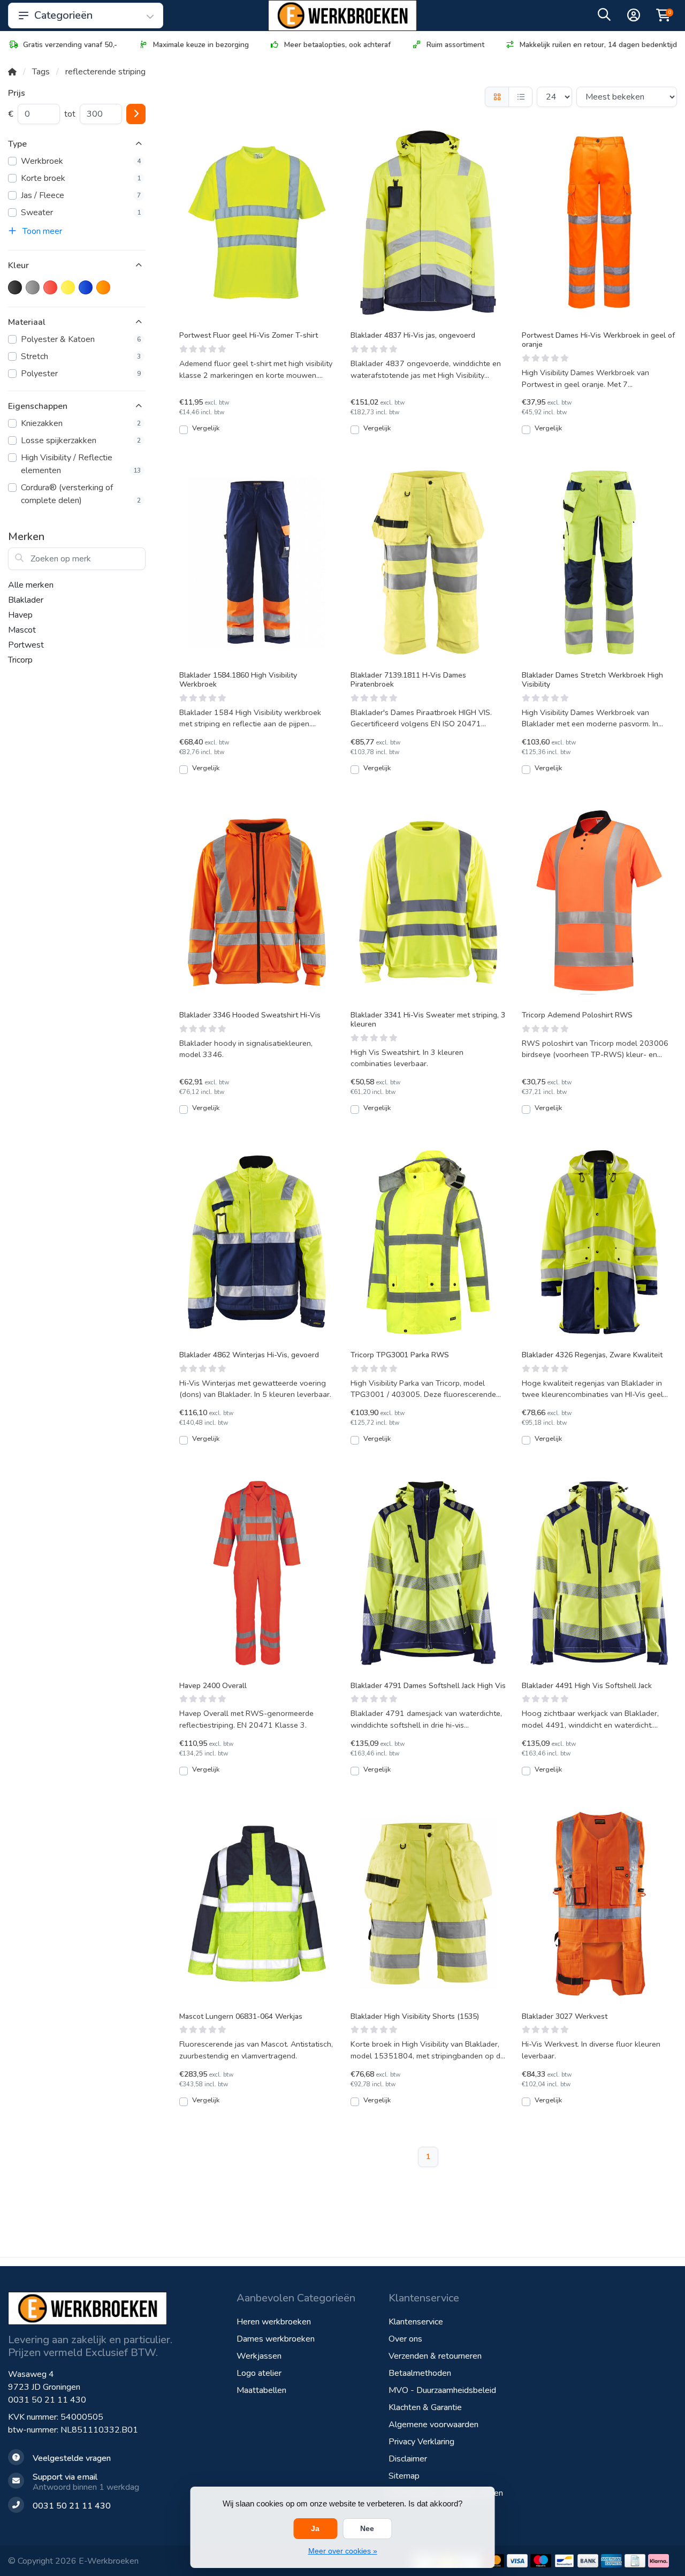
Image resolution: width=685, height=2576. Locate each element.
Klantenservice (416, 2322)
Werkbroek (81, 161)
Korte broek (81, 178)
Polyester (81, 374)
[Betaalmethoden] (517, 2561)
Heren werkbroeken (274, 2322)
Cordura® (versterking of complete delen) (81, 494)
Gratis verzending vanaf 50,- (70, 45)
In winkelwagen (263, 434)
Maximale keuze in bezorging (201, 45)
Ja (315, 2528)
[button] (604, 17)
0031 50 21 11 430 (47, 2400)
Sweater (81, 212)
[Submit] (136, 114)
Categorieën (63, 15)
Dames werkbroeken (276, 2339)
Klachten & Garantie (425, 2407)
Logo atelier (259, 2373)
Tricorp (20, 660)
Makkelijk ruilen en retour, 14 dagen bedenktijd (598, 45)
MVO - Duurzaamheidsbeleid (442, 2390)
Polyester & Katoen (81, 339)
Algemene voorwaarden (433, 2425)
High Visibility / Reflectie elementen (81, 464)
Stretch (81, 356)
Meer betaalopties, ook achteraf (337, 45)
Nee (367, 2528)
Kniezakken (81, 423)
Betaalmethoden (420, 2373)
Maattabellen (261, 2390)
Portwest (26, 645)
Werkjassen (259, 2356)
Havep (20, 615)
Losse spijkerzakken (81, 440)
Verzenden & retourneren (435, 2356)
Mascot (22, 630)
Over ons (405, 2339)
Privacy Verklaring (421, 2442)
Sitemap (404, 2476)
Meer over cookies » (343, 2551)
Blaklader (26, 600)
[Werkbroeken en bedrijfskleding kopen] (342, 16)
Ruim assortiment (455, 45)
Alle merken (31, 585)
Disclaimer (408, 2459)
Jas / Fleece (81, 195)
